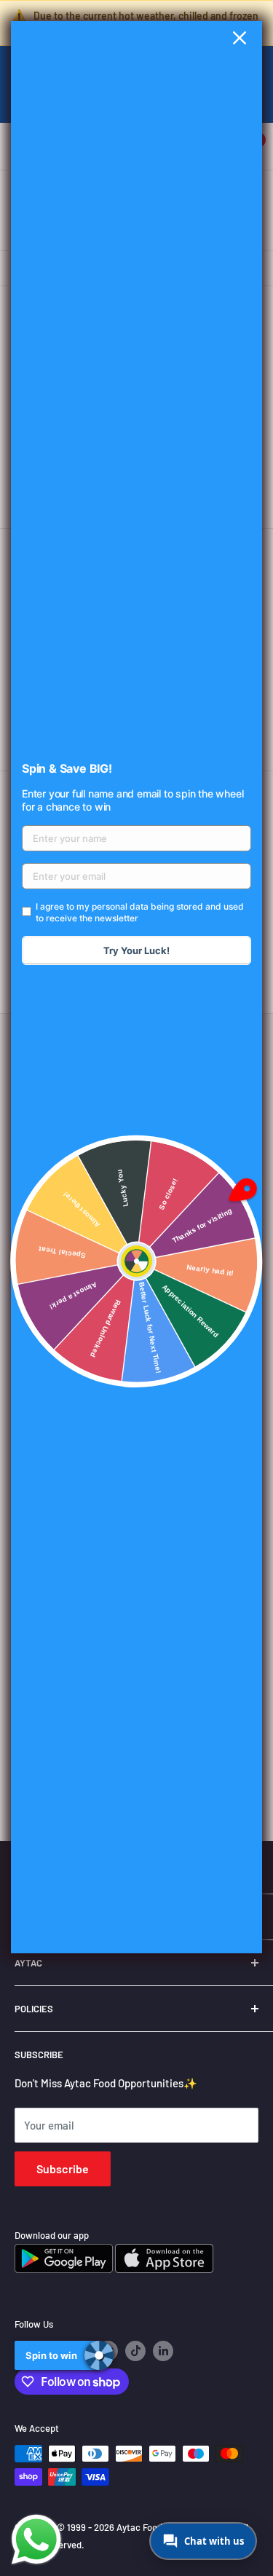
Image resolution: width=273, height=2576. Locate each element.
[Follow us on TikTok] (135, 2351)
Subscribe (63, 2169)
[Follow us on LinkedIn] (163, 2351)
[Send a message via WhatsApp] (36, 2540)
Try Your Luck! (136, 950)
